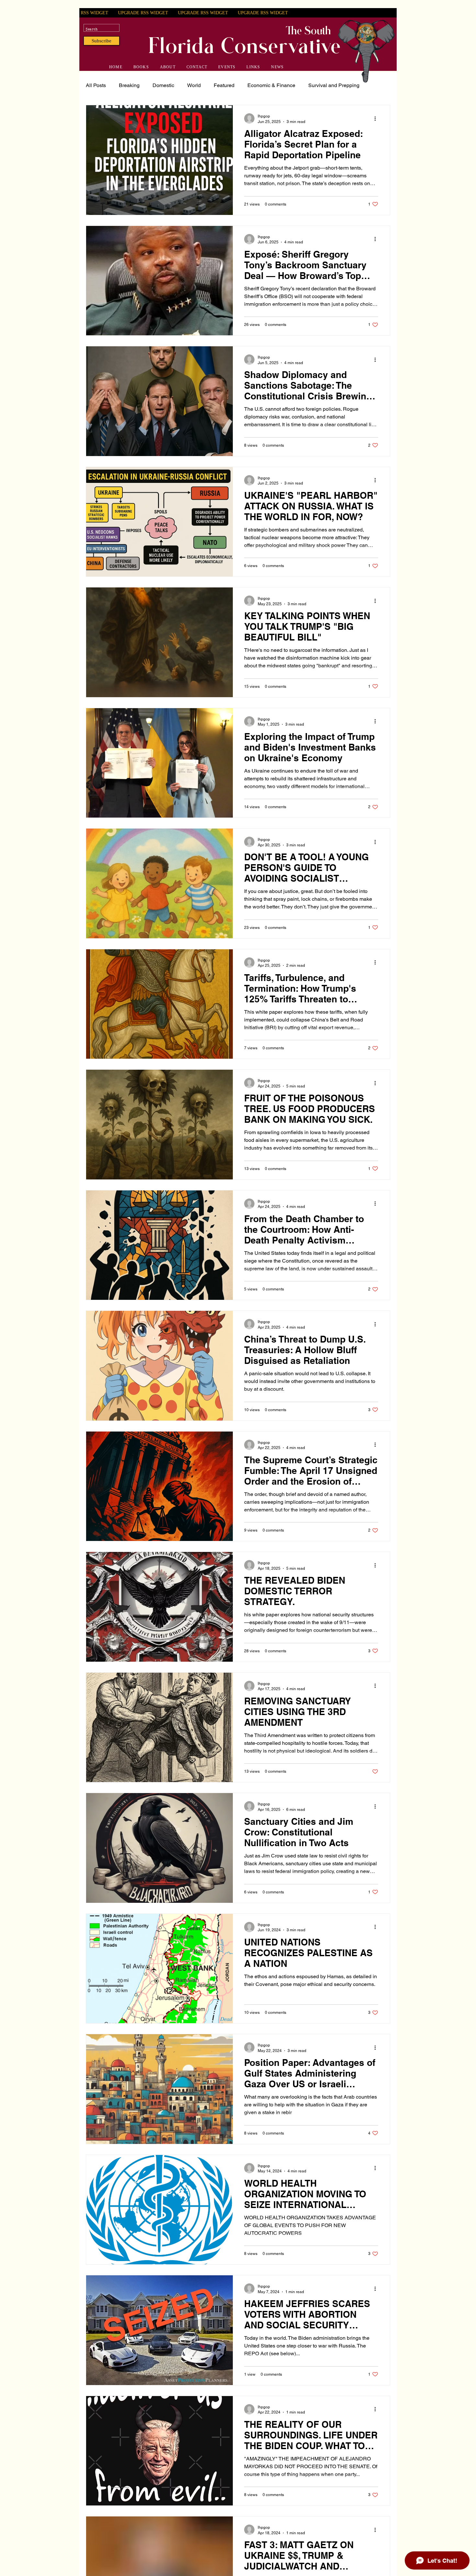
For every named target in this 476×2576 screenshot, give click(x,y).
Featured (224, 85)
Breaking (129, 85)
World (194, 85)
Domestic (163, 85)
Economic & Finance (271, 85)
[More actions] (377, 118)
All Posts (96, 85)
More (314, 85)
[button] (102, 41)
